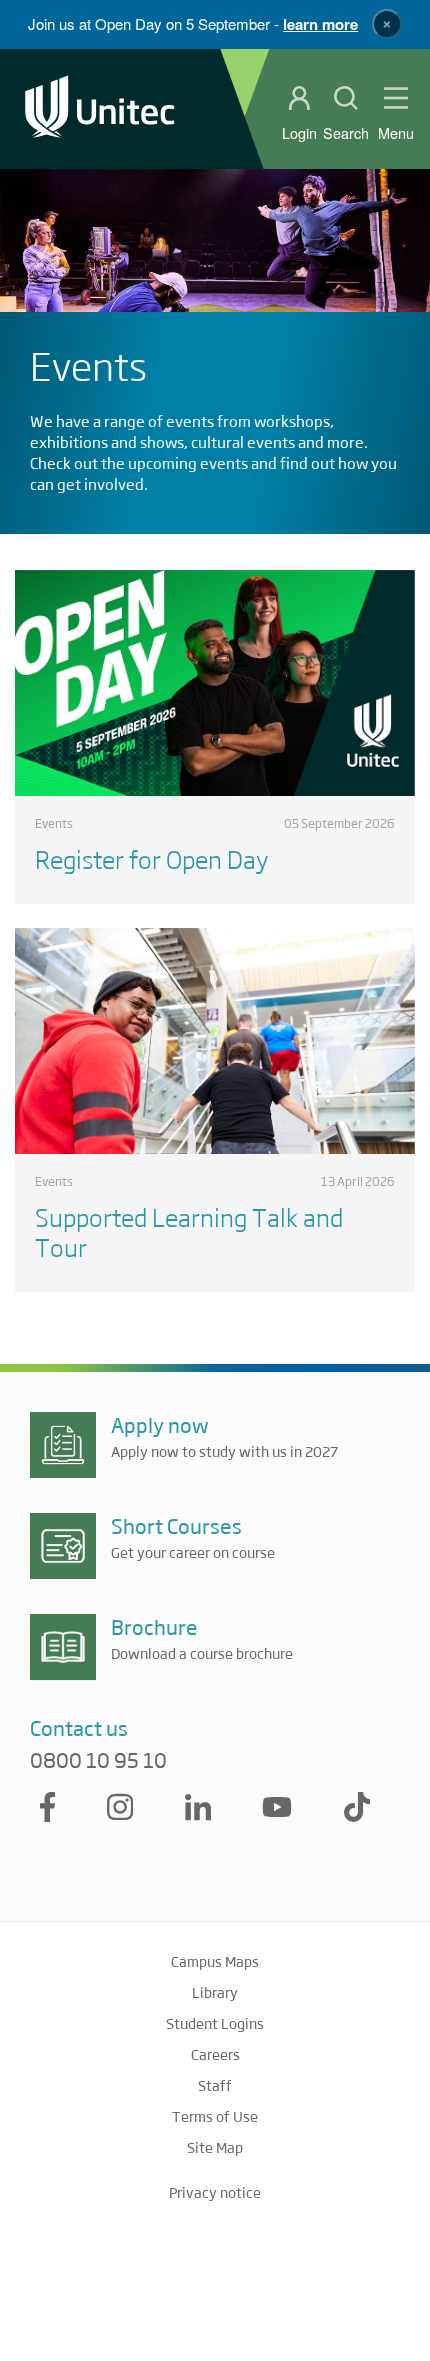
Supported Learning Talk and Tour (189, 1231)
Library (215, 1992)
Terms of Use (215, 2116)
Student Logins (215, 2023)
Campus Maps (215, 1961)
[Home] (100, 108)
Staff (215, 2085)
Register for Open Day (151, 858)
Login (299, 133)
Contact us (79, 1727)
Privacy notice (215, 2192)
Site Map (215, 2147)
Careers (215, 2054)
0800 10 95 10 (98, 1760)
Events (54, 823)
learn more (320, 24)
